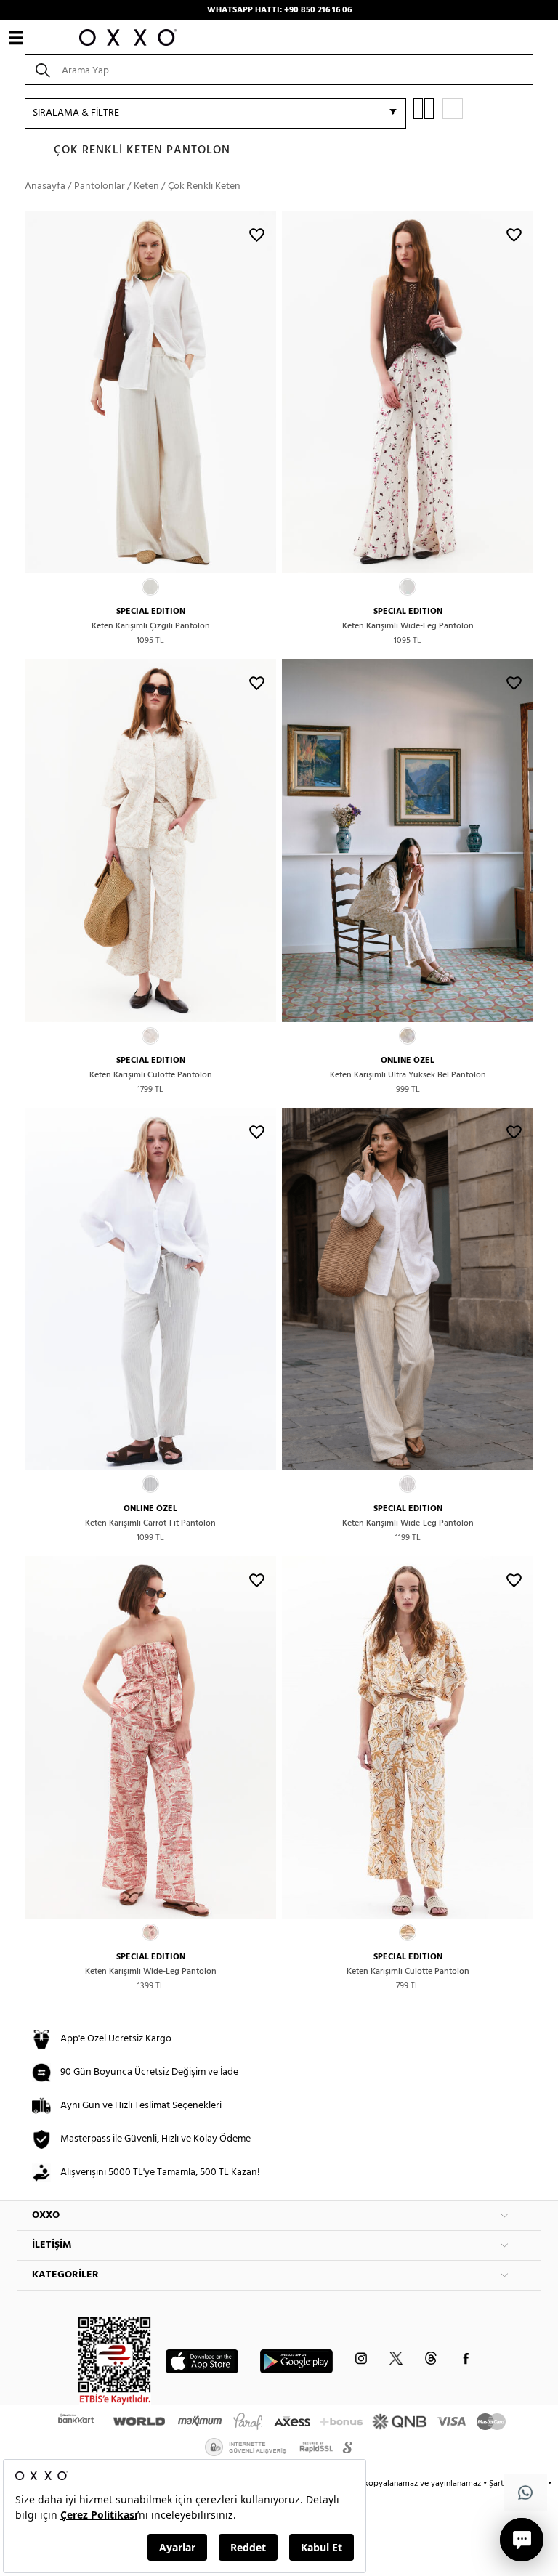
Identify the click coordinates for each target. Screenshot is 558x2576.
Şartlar (502, 2484)
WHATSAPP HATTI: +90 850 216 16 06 (279, 10)
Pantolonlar (100, 186)
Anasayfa (45, 186)
